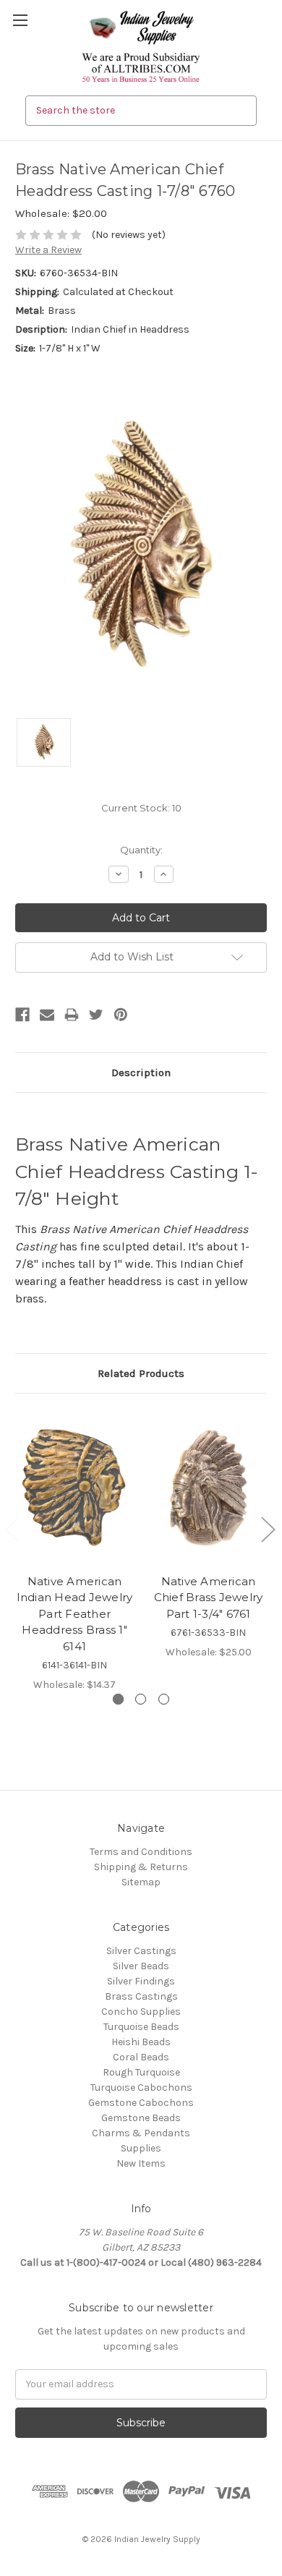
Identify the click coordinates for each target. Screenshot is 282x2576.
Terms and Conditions (141, 1852)
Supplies (141, 2148)
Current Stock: (141, 808)
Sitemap (141, 1882)
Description (141, 1072)
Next (268, 1529)
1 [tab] (118, 1699)
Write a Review (48, 250)
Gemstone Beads (141, 2118)
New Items (141, 2163)
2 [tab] (141, 1699)
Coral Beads (141, 2057)
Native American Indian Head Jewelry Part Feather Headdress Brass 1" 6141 (75, 1614)
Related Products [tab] (141, 1373)
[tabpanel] (75, 1551)
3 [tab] (164, 1699)
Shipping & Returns (141, 1867)
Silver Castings (141, 1951)
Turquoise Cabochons (141, 2087)
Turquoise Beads (141, 2027)
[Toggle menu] (20, 20)
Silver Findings (141, 1981)
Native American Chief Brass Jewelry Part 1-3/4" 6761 (209, 1598)
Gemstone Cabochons (141, 2103)
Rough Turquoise (141, 2072)
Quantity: (141, 850)
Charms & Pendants (141, 2133)
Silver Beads (141, 1966)
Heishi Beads (141, 2042)
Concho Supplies (141, 2012)
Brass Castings (141, 1996)
